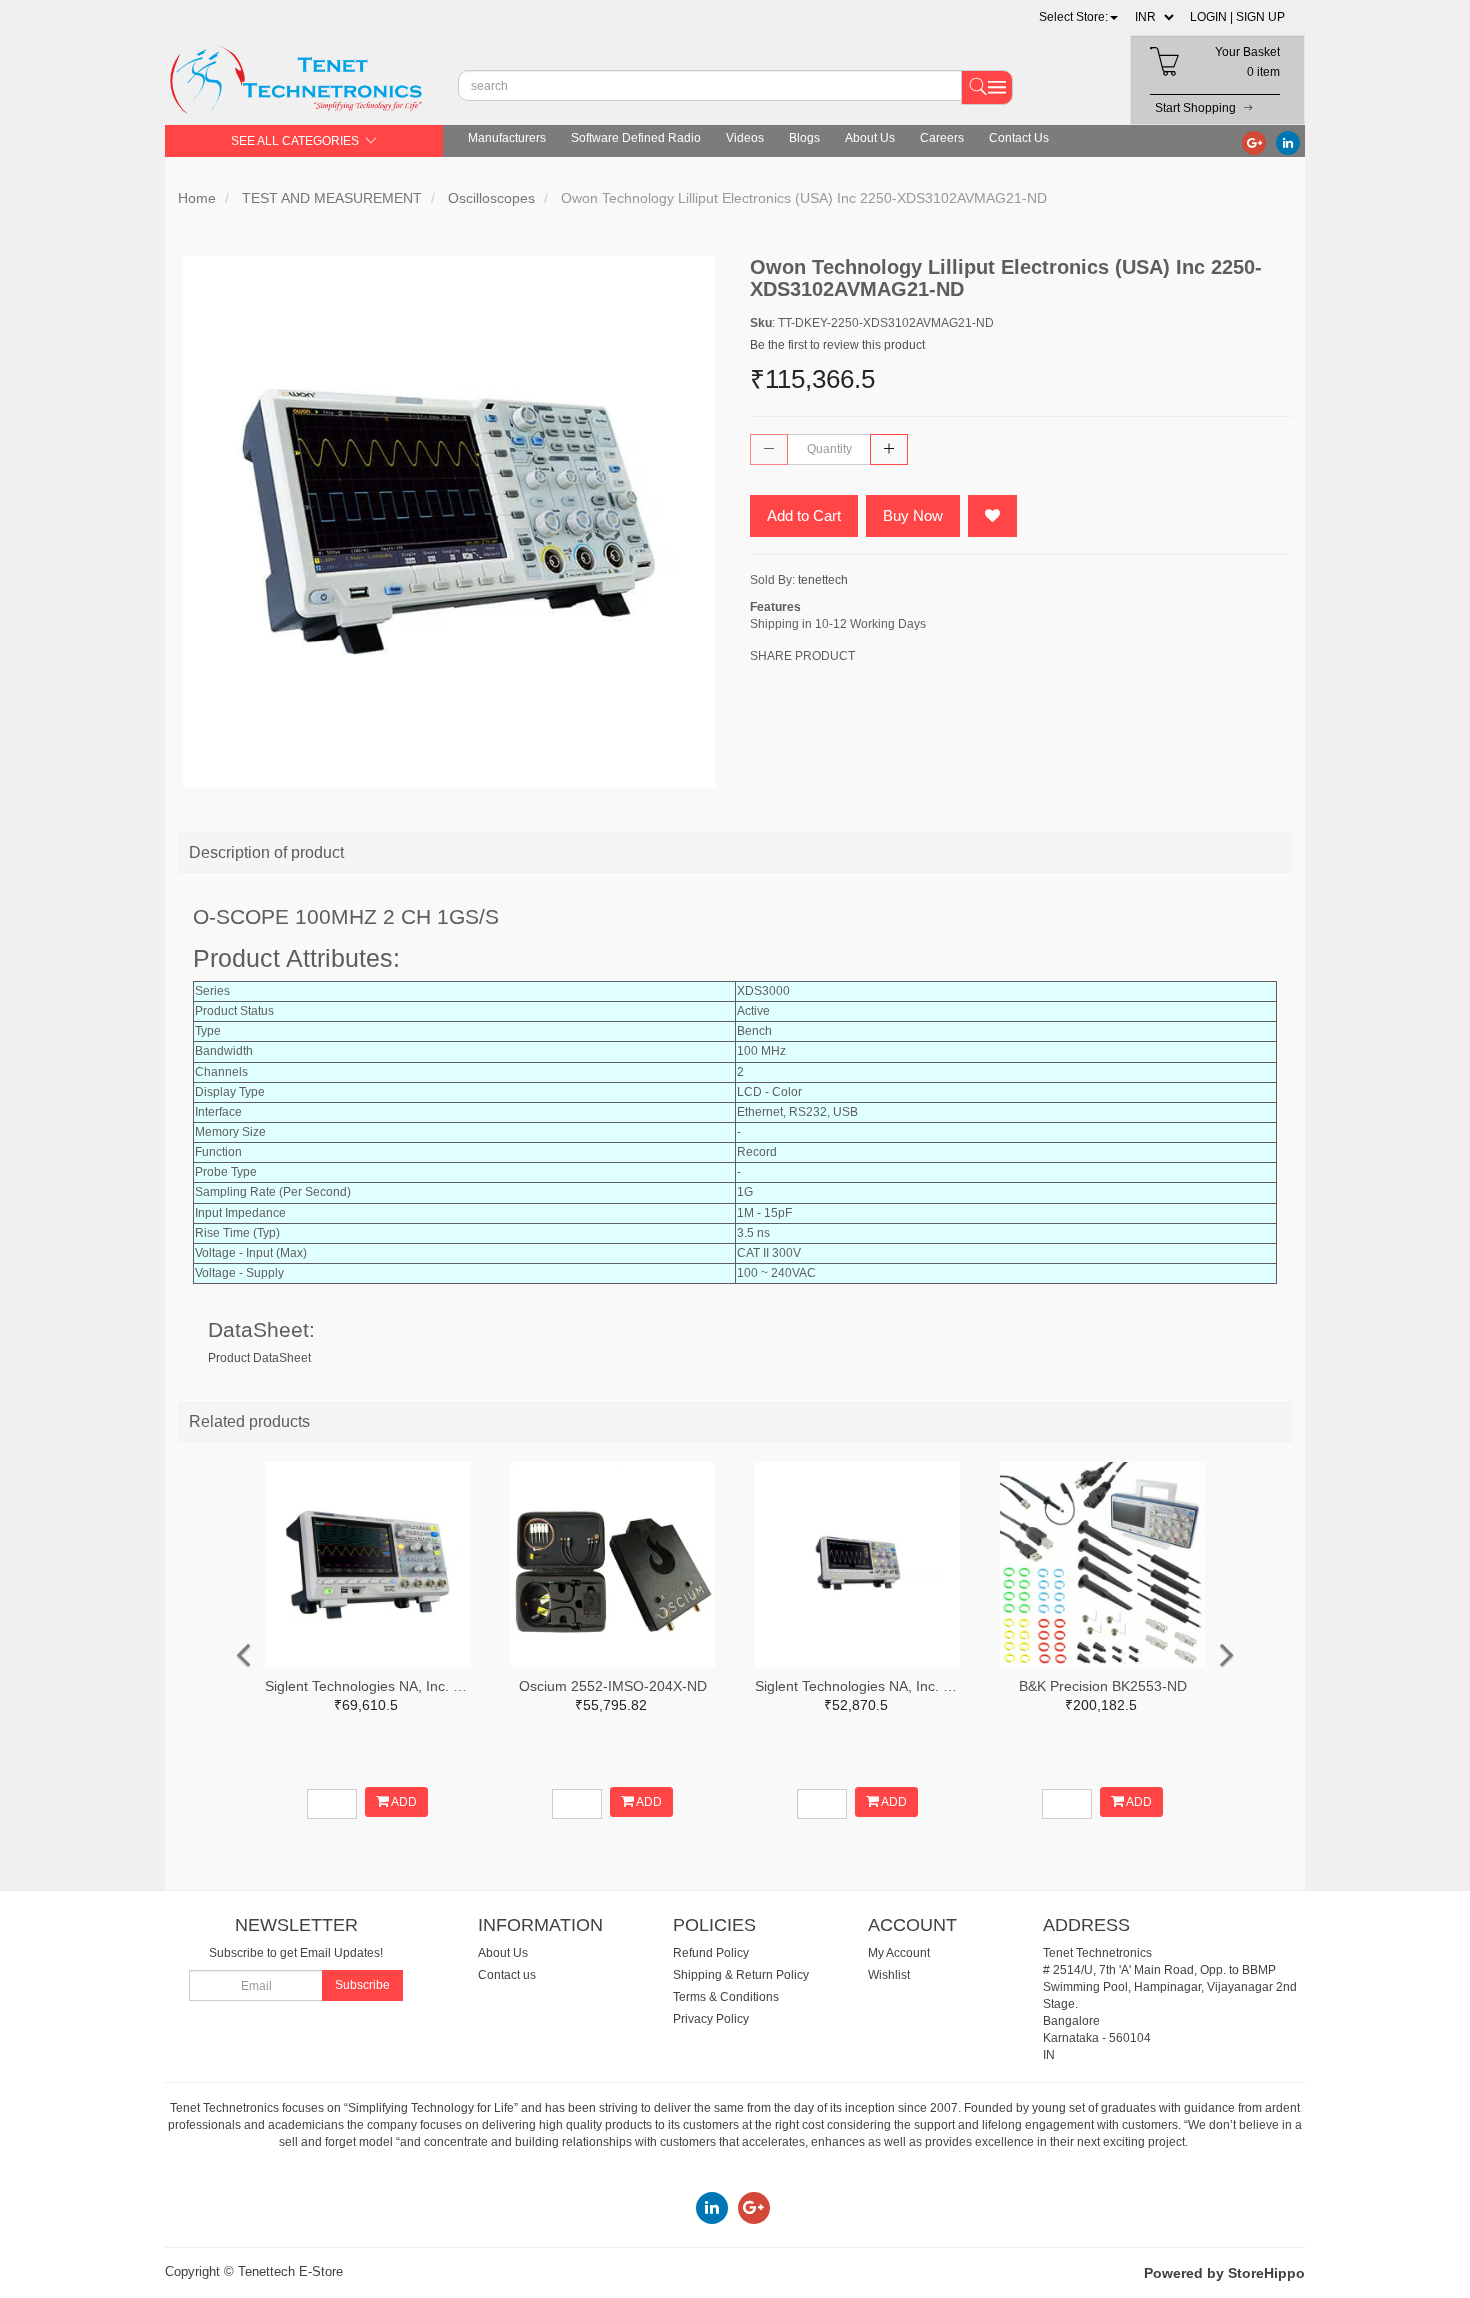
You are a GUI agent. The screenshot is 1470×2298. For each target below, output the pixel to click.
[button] (1078, 17)
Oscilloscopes (491, 198)
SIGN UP (1260, 17)
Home (197, 198)
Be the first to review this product (837, 345)
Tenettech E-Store (290, 2271)
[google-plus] (1254, 142)
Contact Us (1019, 138)
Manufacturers (507, 138)
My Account (899, 1953)
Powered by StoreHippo (1224, 2273)
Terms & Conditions (726, 1997)
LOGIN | (1211, 17)
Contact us (507, 1975)
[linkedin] (1288, 142)
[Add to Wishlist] (992, 516)
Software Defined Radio (636, 138)
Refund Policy (711, 1953)
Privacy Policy (711, 2019)
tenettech (823, 580)
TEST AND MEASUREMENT (332, 198)
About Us (870, 138)
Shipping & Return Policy (741, 1975)
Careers (942, 138)
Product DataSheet (259, 1358)
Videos (745, 138)
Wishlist (889, 1975)
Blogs (804, 138)
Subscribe (362, 1985)
